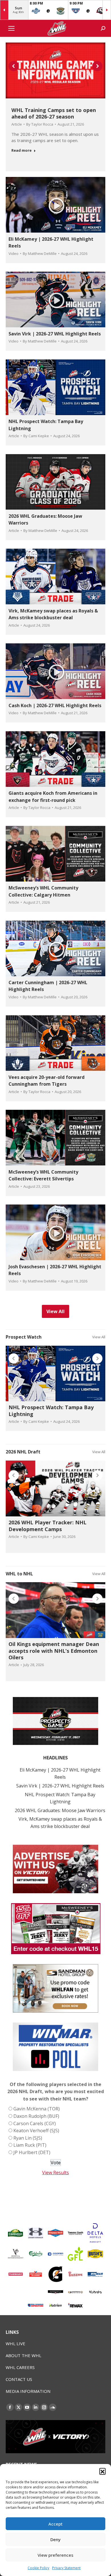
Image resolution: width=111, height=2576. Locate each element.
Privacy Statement (66, 2568)
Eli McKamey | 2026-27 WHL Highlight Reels (60, 1774)
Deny (55, 2539)
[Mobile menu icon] (11, 28)
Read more (21, 150)
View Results (55, 2173)
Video (14, 253)
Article (17, 124)
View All (99, 1337)
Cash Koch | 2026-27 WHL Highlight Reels (55, 705)
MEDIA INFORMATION (28, 2391)
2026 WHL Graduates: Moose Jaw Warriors (60, 1810)
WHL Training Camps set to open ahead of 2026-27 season (54, 113)
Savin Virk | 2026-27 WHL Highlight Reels (55, 334)
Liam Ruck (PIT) (30, 2145)
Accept (55, 2524)
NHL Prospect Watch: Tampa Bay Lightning (51, 1410)
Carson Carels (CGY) (35, 2123)
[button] (102, 2471)
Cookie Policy (38, 2568)
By (40, 124)
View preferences (55, 2555)
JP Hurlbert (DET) (32, 2152)
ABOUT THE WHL (23, 2355)
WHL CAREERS (20, 2367)
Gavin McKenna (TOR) (37, 2109)
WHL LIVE (16, 2343)
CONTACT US (19, 2379)
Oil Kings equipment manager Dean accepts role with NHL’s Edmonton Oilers (54, 1651)
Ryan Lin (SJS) (28, 2138)
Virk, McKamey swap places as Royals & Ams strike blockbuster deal (60, 1823)
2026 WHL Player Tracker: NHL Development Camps (48, 1526)
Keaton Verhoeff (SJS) (36, 2131)
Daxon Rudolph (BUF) (36, 2116)
